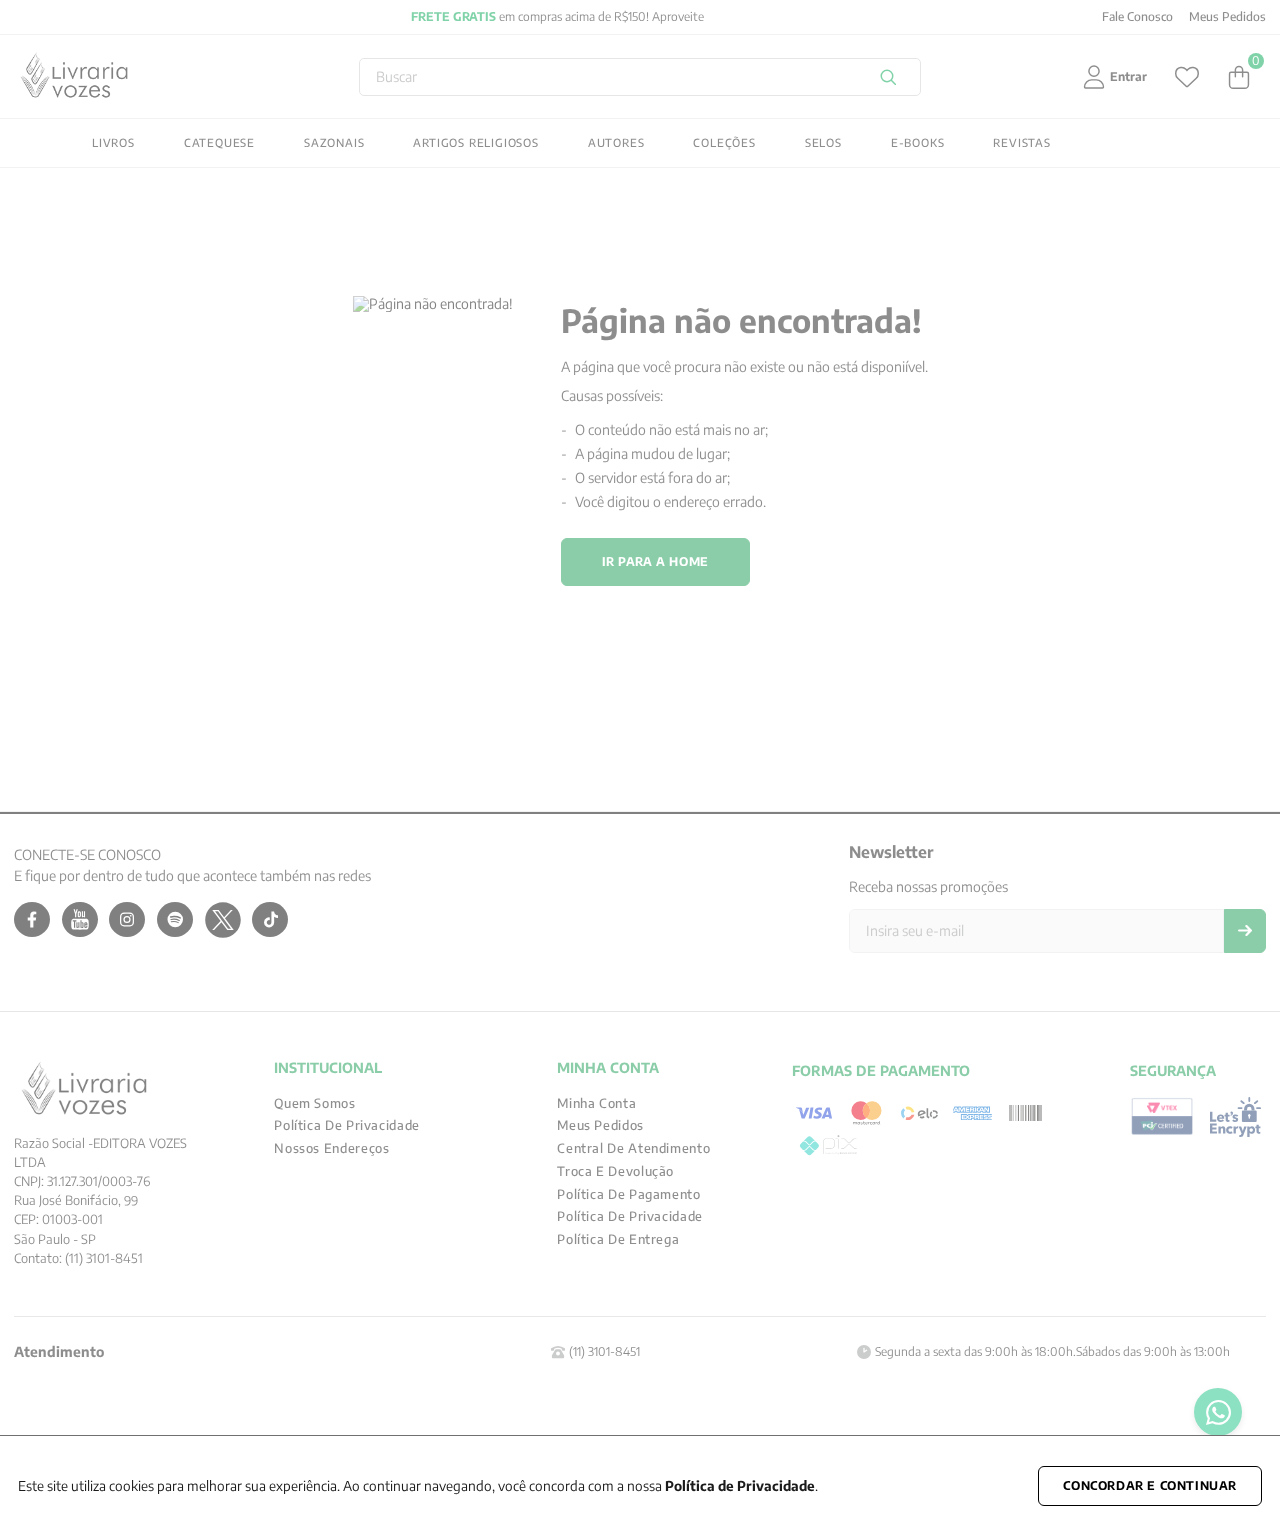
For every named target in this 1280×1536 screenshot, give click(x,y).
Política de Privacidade (740, 1485)
